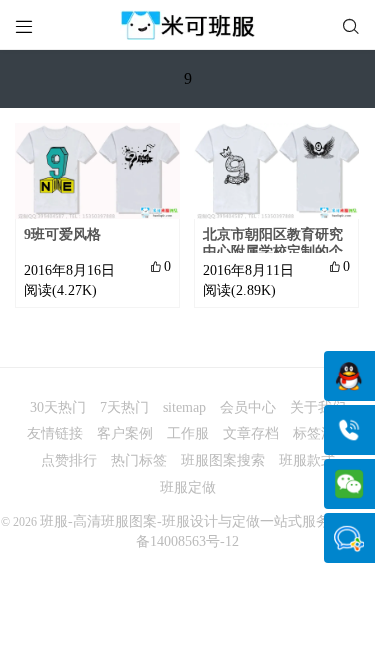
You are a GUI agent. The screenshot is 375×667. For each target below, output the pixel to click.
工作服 (188, 433)
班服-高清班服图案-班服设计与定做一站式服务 (185, 521)
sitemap (184, 407)
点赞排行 (69, 460)
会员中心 (248, 407)
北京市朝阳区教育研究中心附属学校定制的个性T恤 (273, 251)
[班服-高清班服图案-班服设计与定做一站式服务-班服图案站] (187, 25)
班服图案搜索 (223, 460)
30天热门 (58, 407)
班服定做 (188, 487)
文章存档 (251, 433)
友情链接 (55, 433)
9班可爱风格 (62, 234)
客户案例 (125, 433)
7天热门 (124, 407)
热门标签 (139, 460)
